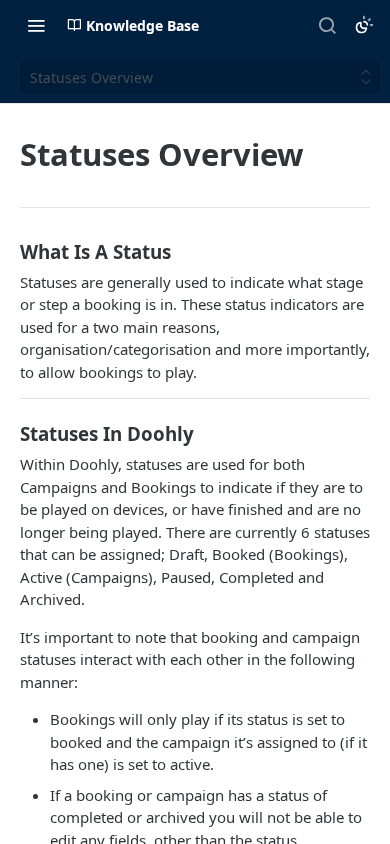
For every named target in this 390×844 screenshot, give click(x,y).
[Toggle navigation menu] (36, 25)
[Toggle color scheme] (364, 25)
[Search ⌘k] (327, 25)
